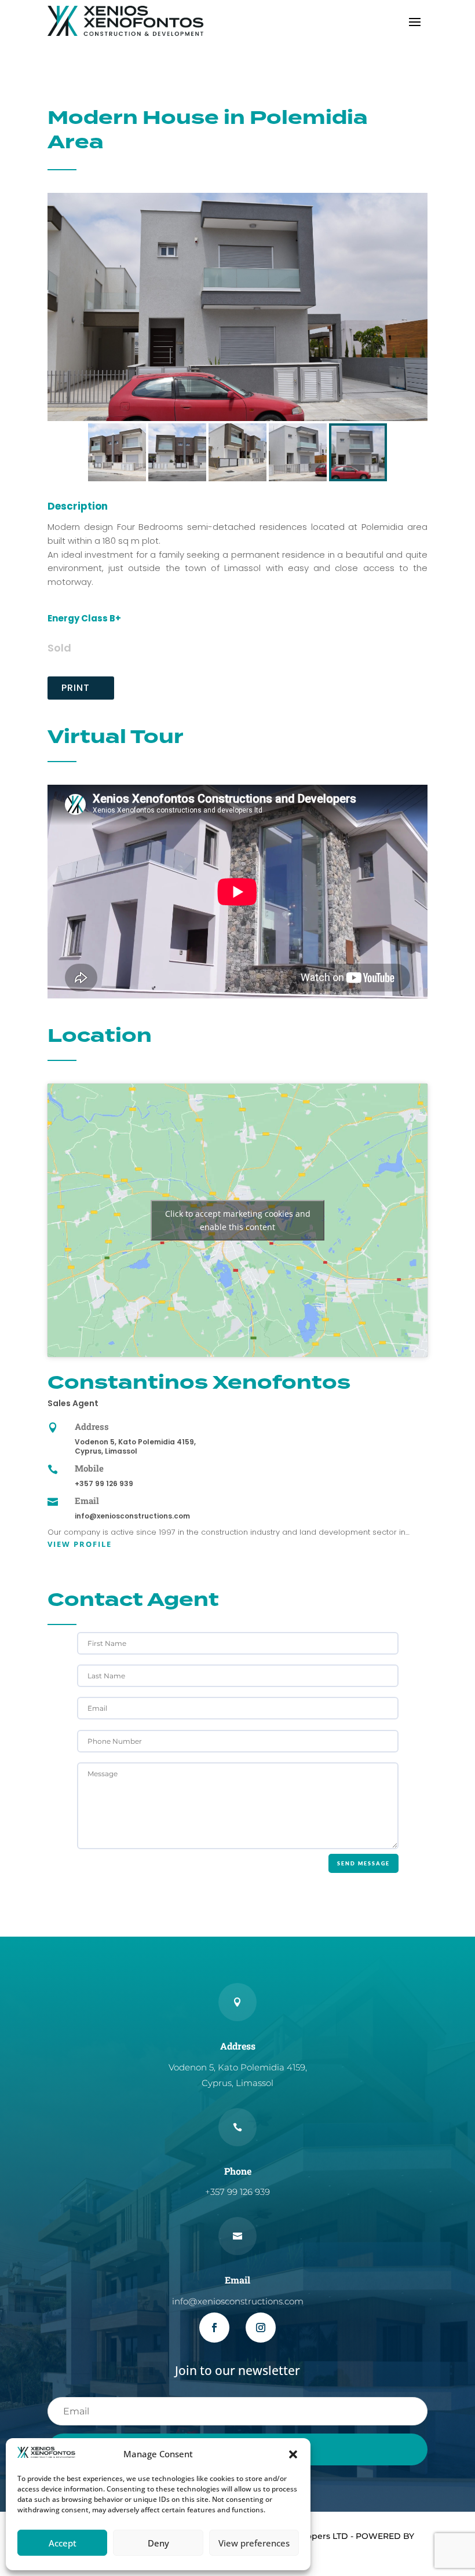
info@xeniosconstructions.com (132, 1516)
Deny (158, 2543)
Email (87, 1501)
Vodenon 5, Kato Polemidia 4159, (135, 1442)
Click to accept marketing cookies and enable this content (238, 1220)
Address (92, 1426)
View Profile (80, 1544)
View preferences (254, 2543)
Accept (63, 2543)
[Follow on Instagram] (261, 2328)
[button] (293, 2454)
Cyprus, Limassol (106, 1451)
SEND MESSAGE (363, 1863)
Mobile (89, 1468)
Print (76, 688)
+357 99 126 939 (104, 1483)
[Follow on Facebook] (214, 2328)
